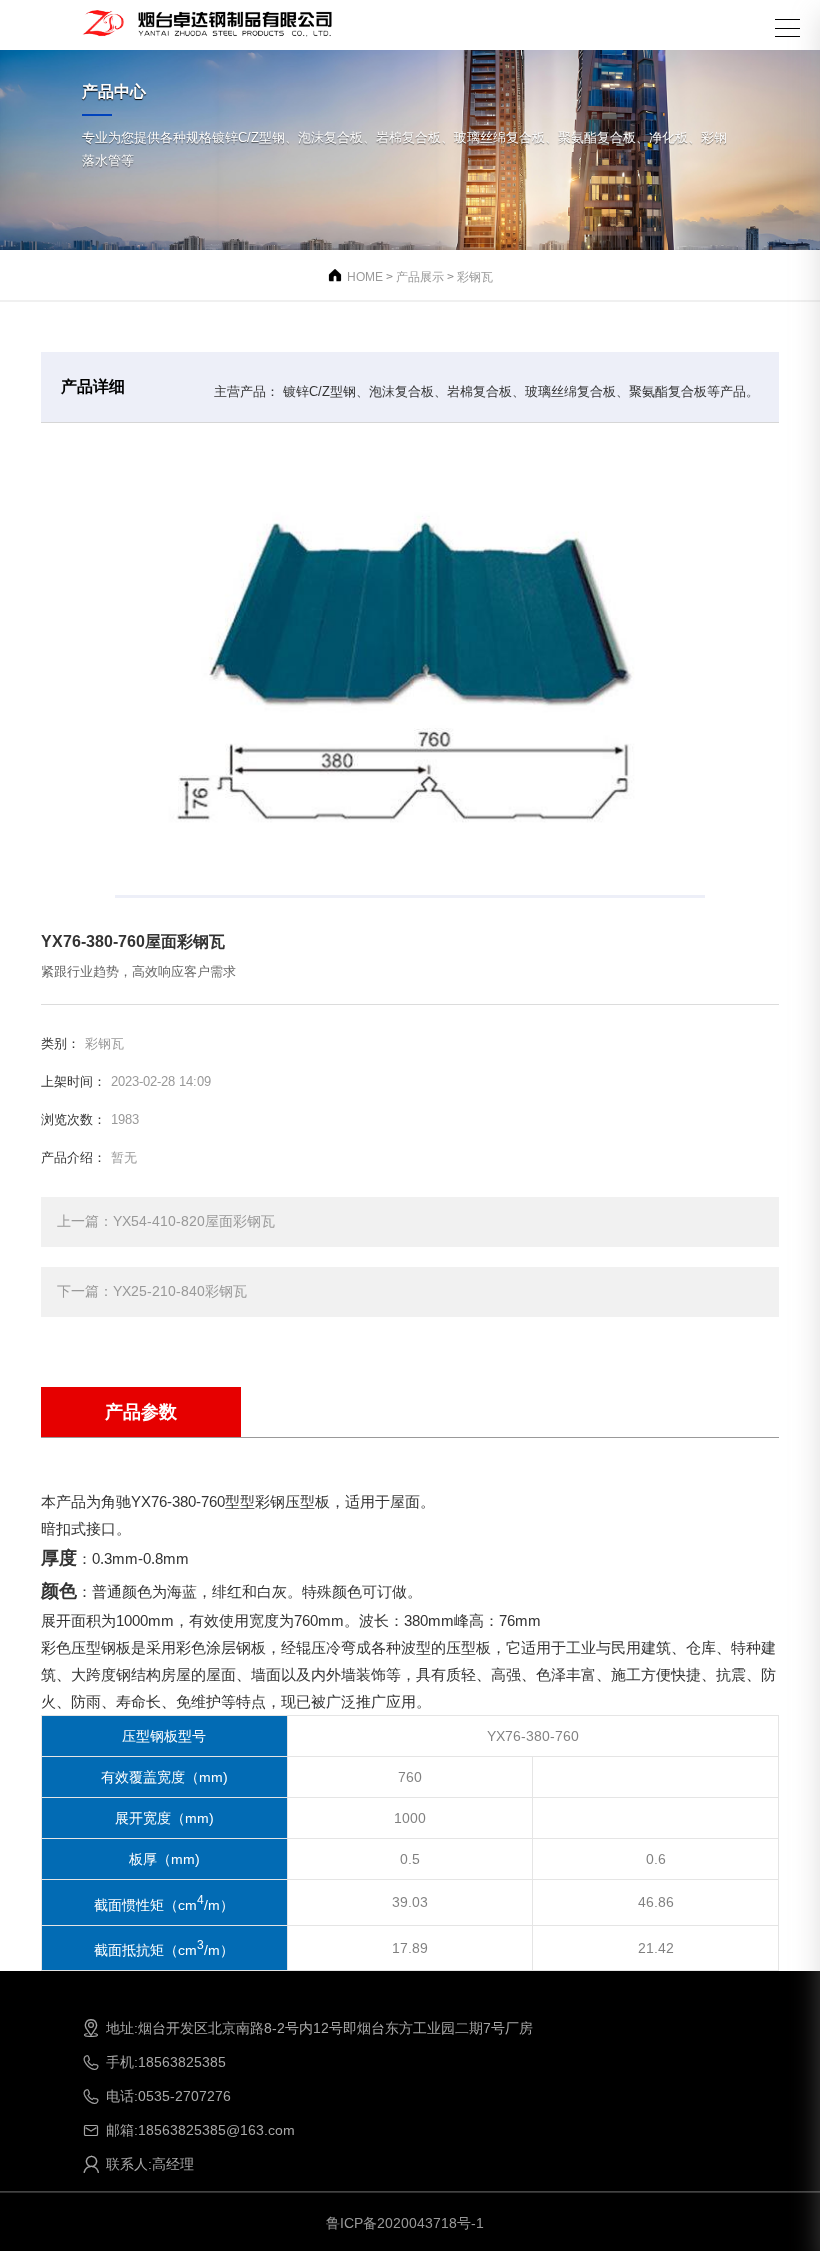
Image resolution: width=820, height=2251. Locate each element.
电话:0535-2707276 (156, 2096)
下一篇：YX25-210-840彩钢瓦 (152, 1291)
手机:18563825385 (154, 2062)
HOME (365, 277)
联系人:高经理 (138, 2164)
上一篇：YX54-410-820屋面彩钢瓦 (166, 1221)
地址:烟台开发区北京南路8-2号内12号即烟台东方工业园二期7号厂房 (307, 2028)
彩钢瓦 (475, 277)
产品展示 (420, 277)
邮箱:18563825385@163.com (188, 2130)
